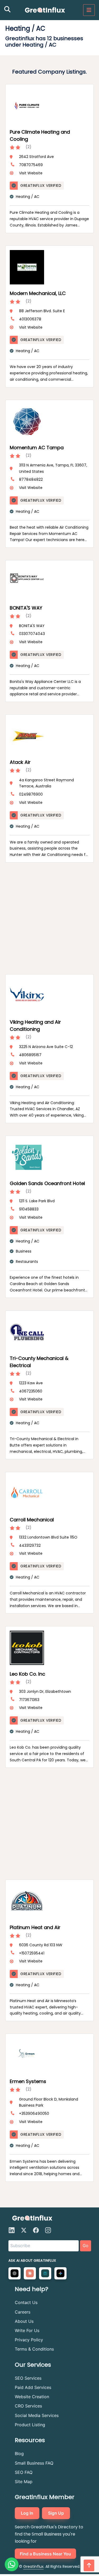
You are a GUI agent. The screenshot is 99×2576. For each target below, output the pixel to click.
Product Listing (30, 2425)
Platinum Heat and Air (35, 1927)
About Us (24, 2321)
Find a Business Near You (45, 2554)
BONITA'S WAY (26, 608)
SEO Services (28, 2378)
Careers (23, 2312)
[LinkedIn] (12, 2230)
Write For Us (27, 2330)
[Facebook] (36, 2230)
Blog (19, 2453)
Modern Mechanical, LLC (38, 293)
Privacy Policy (29, 2340)
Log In (27, 2513)
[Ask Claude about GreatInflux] (30, 2273)
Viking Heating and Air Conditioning (35, 1026)
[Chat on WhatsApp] (12, 2564)
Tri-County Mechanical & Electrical (39, 1362)
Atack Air (20, 762)
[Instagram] (48, 2230)
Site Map (24, 2482)
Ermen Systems (28, 2081)
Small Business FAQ (34, 2463)
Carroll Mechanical (32, 1520)
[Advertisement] (44, 917)
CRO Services (28, 2406)
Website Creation (32, 2397)
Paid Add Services (33, 2387)
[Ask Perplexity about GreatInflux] (45, 2273)
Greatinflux (33, 2566)
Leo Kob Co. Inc (27, 1674)
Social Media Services (37, 2415)
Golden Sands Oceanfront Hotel (47, 1183)
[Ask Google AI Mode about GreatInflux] (60, 2273)
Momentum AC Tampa (37, 448)
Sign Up (56, 2513)
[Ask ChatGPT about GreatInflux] (15, 2273)
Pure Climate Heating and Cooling (40, 135)
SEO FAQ (24, 2472)
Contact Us (26, 2302)
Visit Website (31, 173)
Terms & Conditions (34, 2349)
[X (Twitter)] (24, 2230)
